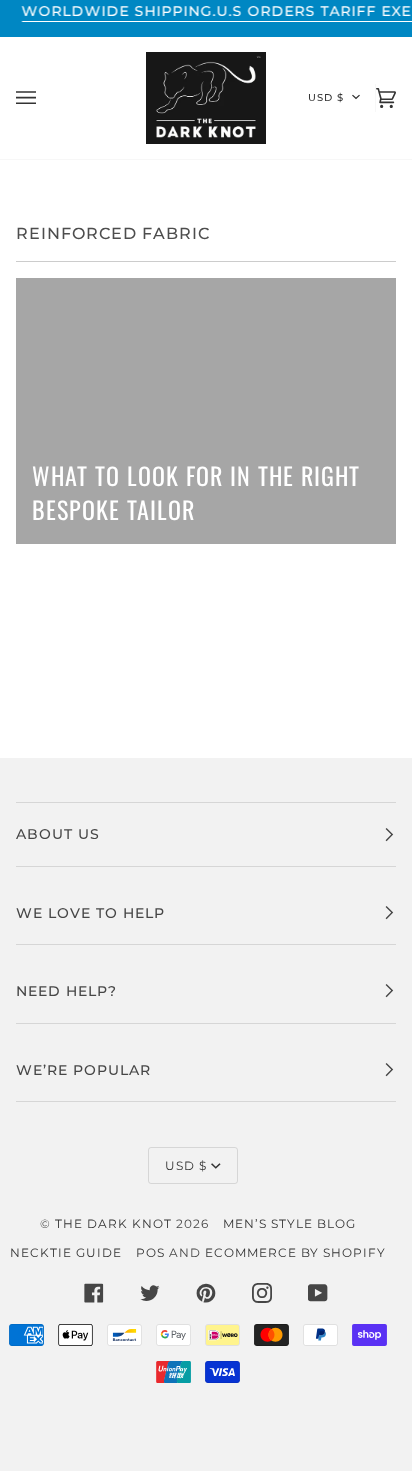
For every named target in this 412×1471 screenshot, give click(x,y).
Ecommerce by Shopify (295, 1252)
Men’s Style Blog (289, 1223)
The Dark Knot (113, 1223)
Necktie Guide (66, 1252)
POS (150, 1252)
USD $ (326, 97)
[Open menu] (46, 98)
